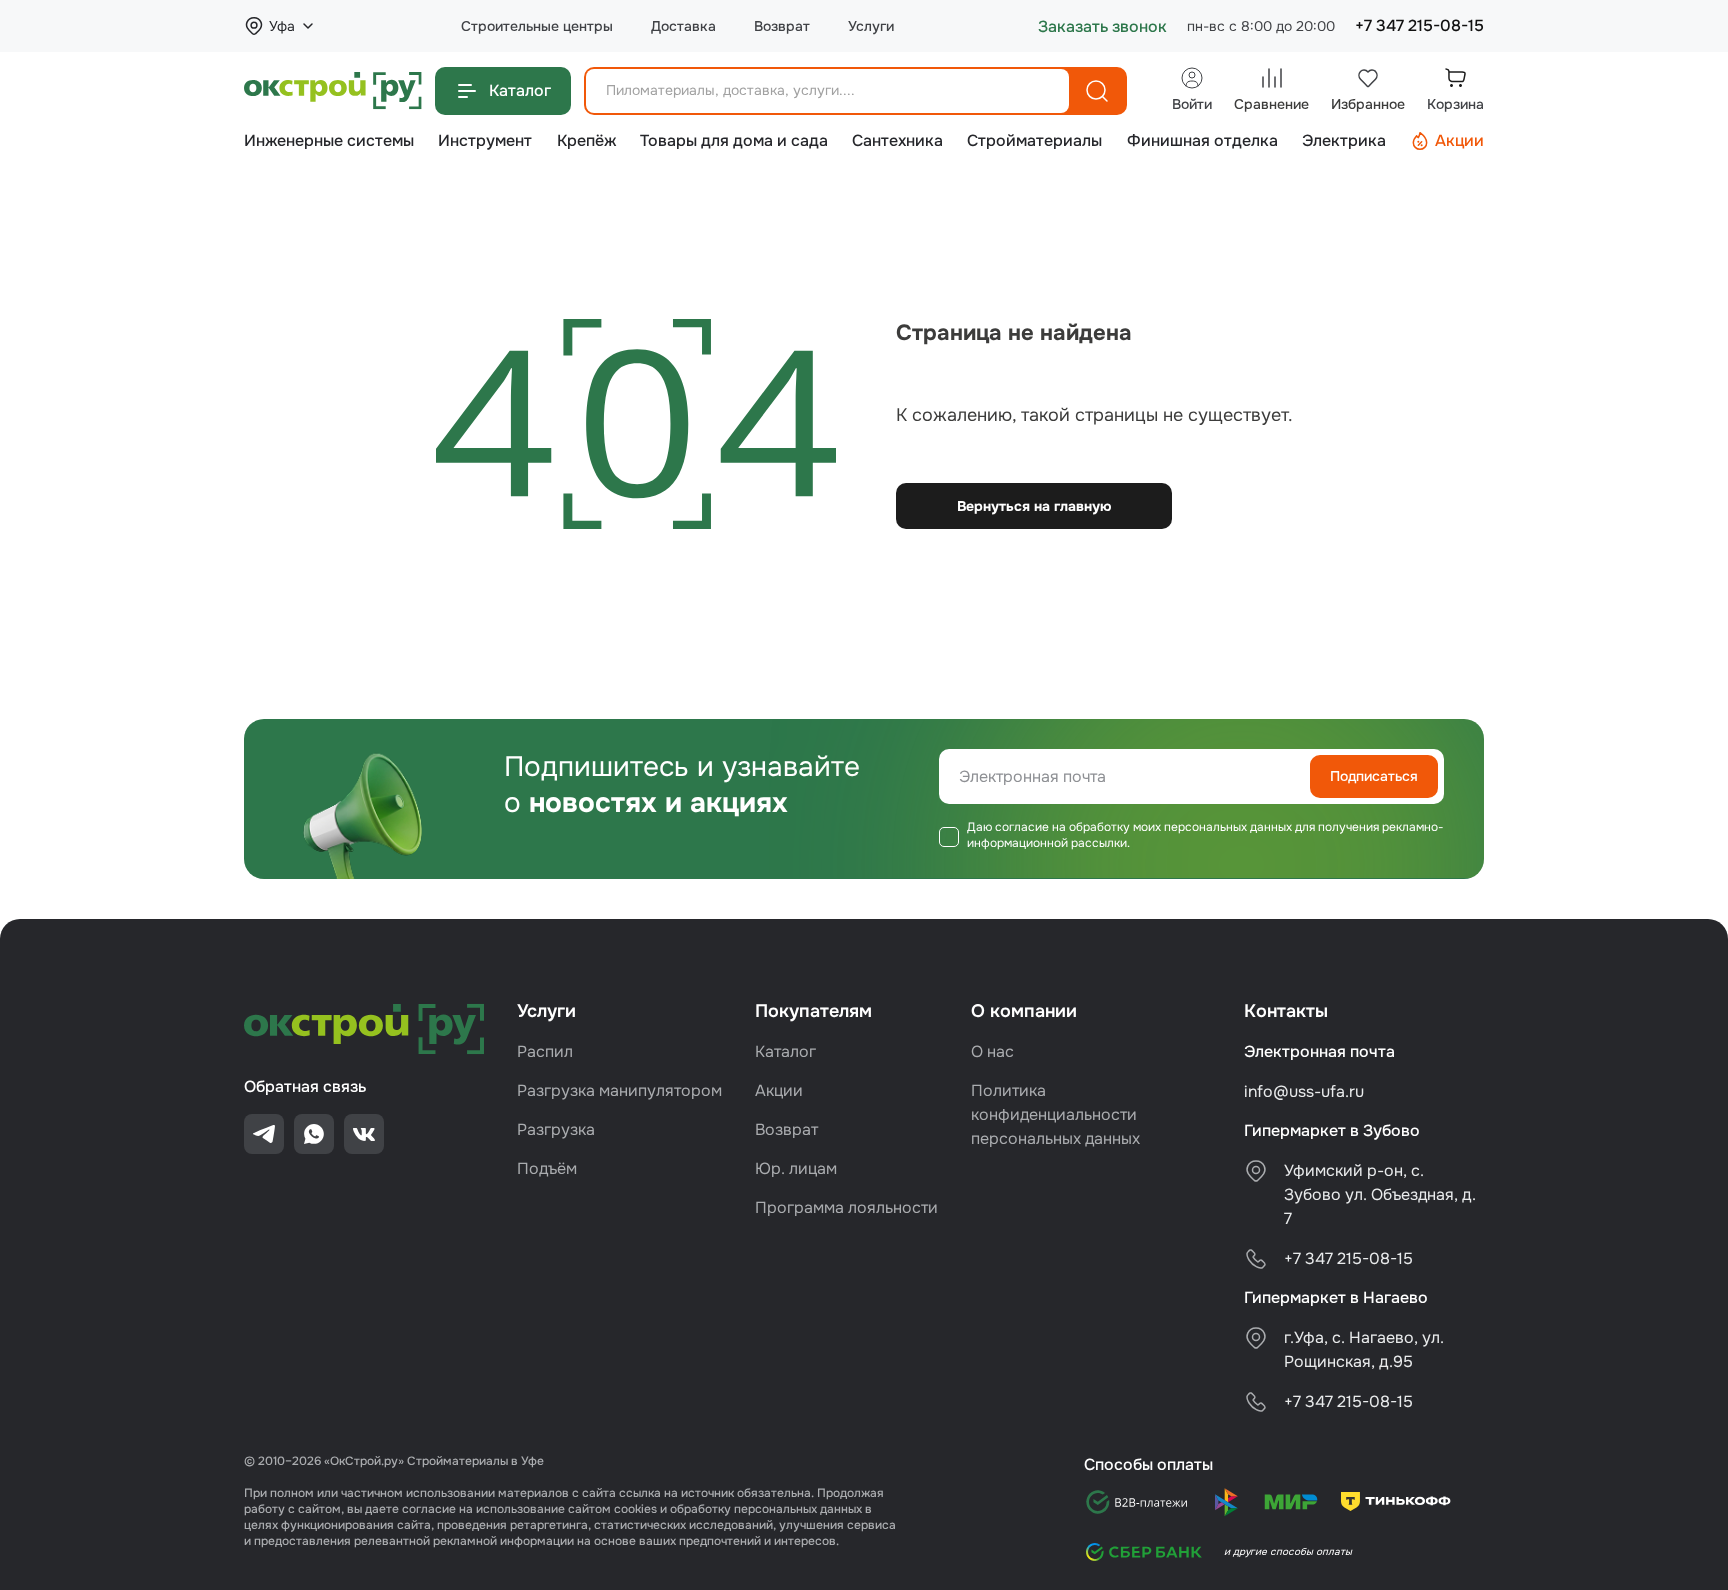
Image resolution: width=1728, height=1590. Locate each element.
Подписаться (1374, 776)
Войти (1192, 104)
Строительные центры (537, 26)
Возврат (782, 26)
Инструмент (485, 140)
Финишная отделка (1202, 140)
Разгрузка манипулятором (619, 1090)
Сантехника (897, 140)
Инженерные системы (329, 140)
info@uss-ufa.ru (1304, 1091)
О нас (992, 1051)
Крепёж (586, 140)
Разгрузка (556, 1129)
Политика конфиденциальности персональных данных (1055, 1114)
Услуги (871, 26)
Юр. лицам (796, 1168)
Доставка (683, 26)
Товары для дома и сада (734, 140)
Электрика (1344, 140)
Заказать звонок (1102, 26)
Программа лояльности (846, 1207)
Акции (1459, 140)
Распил (545, 1051)
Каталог (520, 90)
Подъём (547, 1168)
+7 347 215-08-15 (1419, 25)
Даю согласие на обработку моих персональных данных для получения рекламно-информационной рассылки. (1205, 835)
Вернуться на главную (1034, 506)
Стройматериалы (1034, 140)
